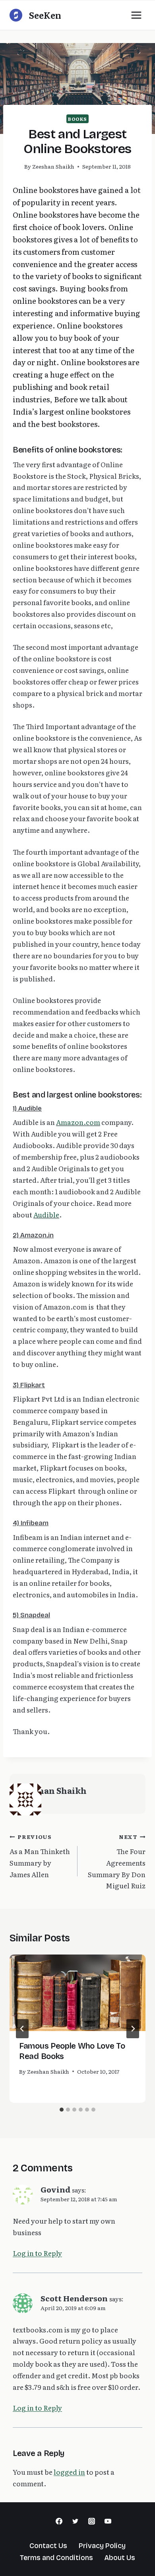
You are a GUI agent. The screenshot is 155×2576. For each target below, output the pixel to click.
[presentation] (77, 1993)
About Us (120, 2558)
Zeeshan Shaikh (53, 166)
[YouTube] (108, 2521)
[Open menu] (136, 15)
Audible (46, 1214)
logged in (69, 2472)
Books (77, 119)
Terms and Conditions (56, 2558)
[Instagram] (91, 2521)
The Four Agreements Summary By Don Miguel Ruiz (117, 1861)
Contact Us (48, 2546)
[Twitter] (76, 2521)
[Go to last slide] (22, 2029)
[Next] (133, 2029)
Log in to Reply (37, 2253)
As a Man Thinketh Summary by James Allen (40, 1856)
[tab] (62, 2110)
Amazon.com (78, 1122)
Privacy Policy (102, 2546)
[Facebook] (59, 2521)
